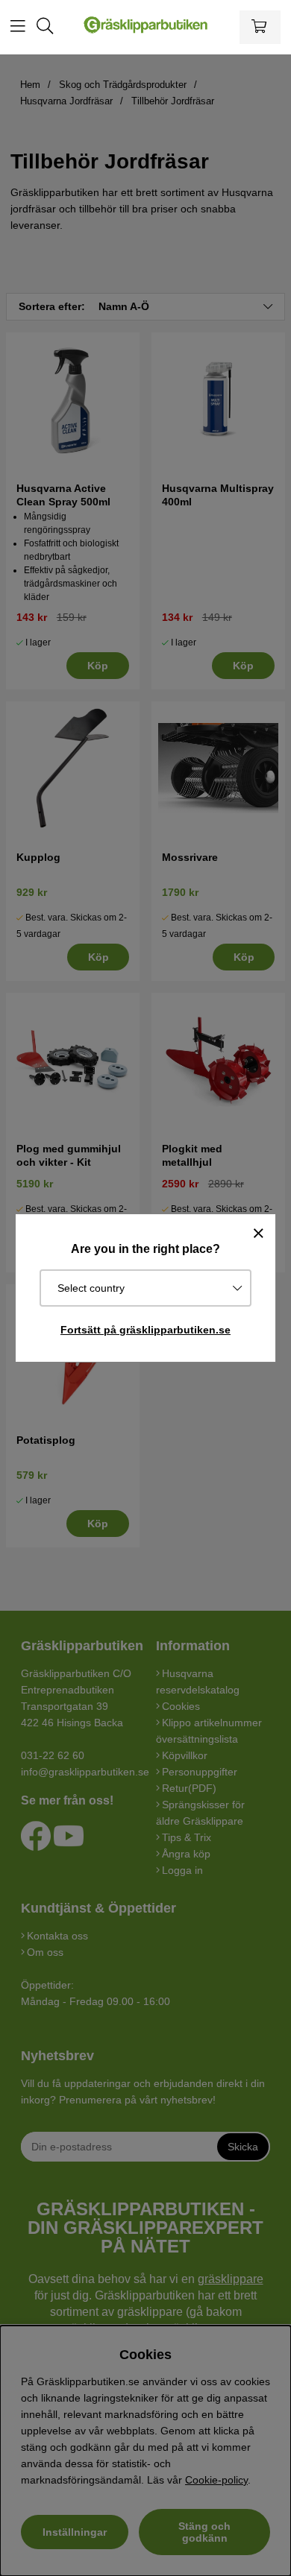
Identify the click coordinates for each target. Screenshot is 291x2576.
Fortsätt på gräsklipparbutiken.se (145, 1330)
